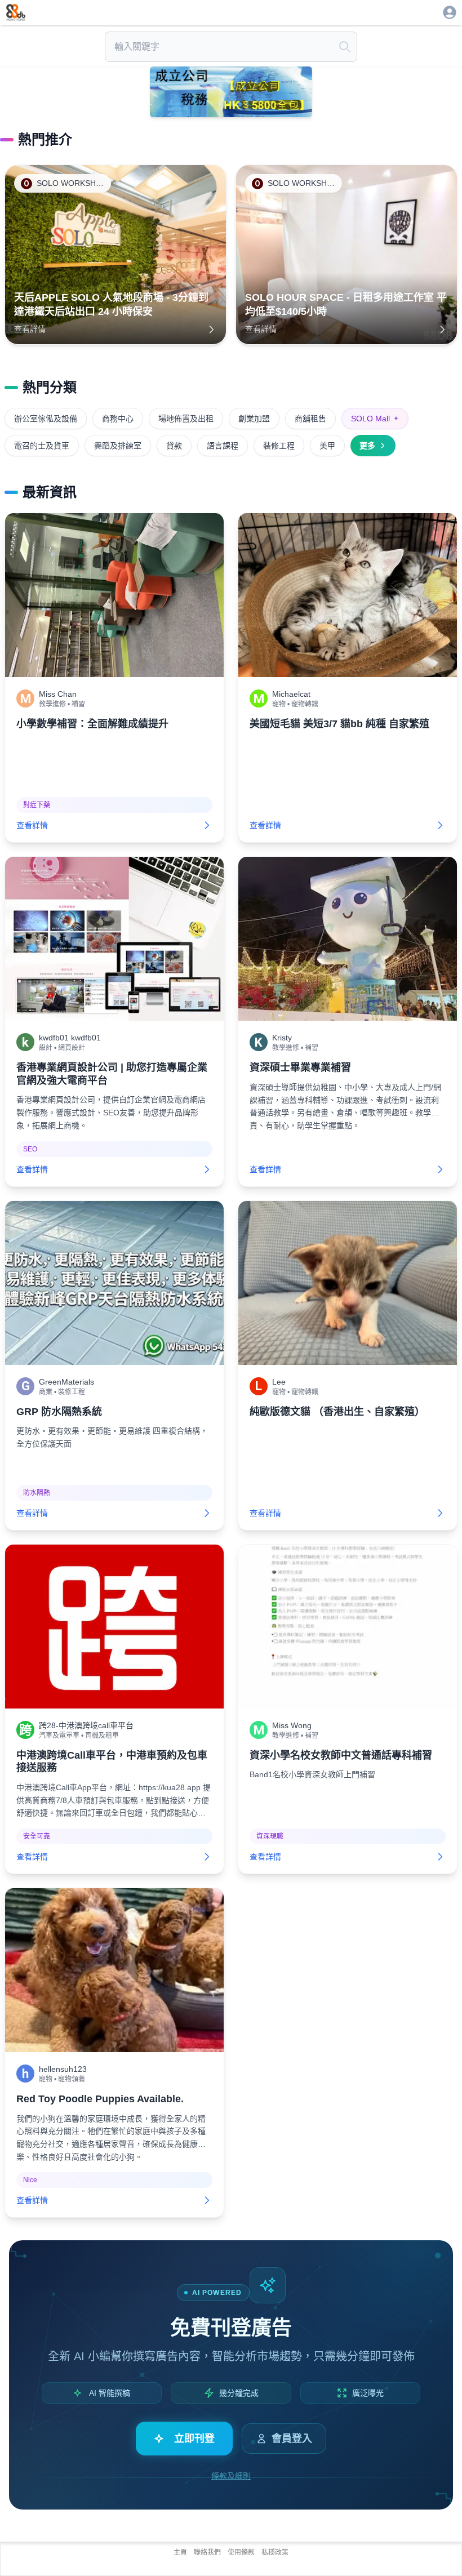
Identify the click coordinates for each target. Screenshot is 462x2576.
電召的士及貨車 (42, 446)
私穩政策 (275, 2552)
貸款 (174, 446)
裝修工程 (279, 446)
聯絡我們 (207, 2552)
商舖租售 (310, 419)
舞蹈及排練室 (118, 446)
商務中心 (118, 419)
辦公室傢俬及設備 (46, 419)
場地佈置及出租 (186, 419)
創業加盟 (254, 419)
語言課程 (223, 446)
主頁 (180, 2552)
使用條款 (241, 2552)
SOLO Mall (375, 419)
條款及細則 (231, 2476)
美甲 (327, 446)
